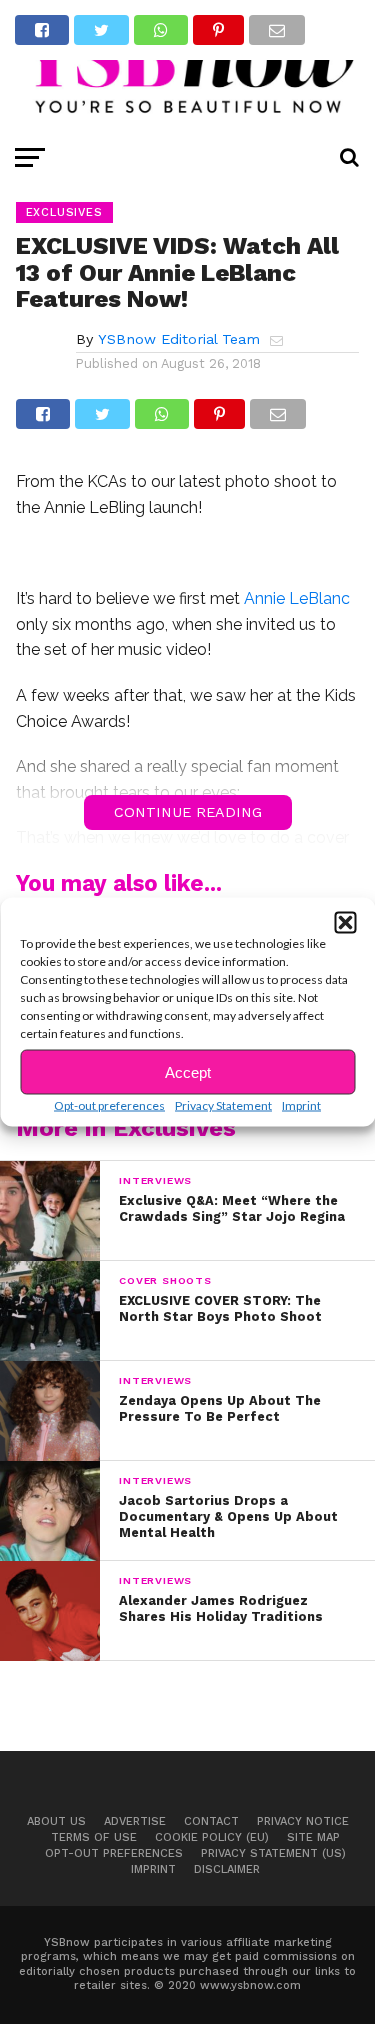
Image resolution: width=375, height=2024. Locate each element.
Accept (188, 1071)
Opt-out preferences (109, 1105)
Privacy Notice (303, 1821)
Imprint (301, 1105)
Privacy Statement (223, 1105)
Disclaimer (227, 1869)
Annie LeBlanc (297, 598)
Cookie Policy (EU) (212, 1837)
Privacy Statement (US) (273, 1853)
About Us (56, 1821)
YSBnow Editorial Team (179, 339)
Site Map (313, 1837)
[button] (345, 923)
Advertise (135, 1821)
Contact (211, 1821)
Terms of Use (94, 1837)
